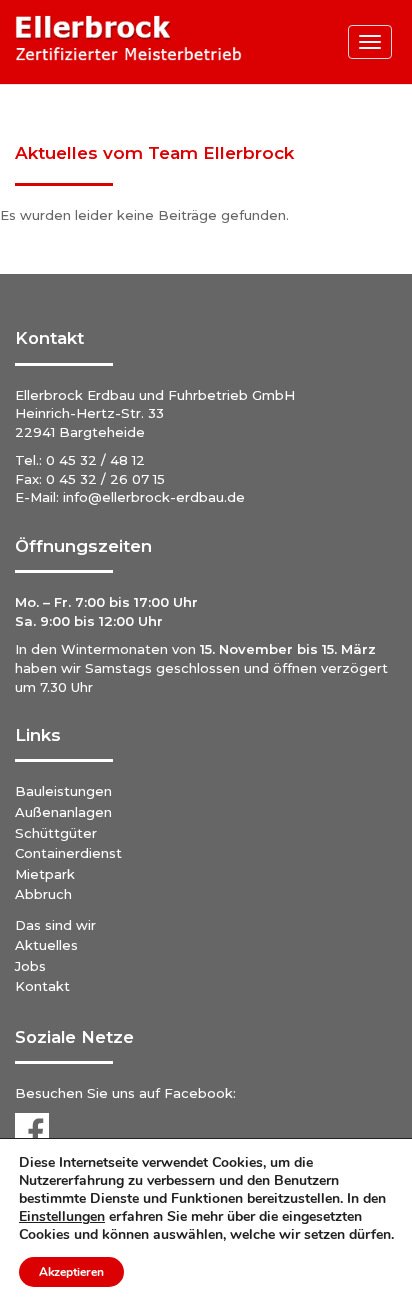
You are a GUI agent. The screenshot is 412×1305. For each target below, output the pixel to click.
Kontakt (42, 986)
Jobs (30, 966)
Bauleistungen (63, 791)
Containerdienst (68, 853)
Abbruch (43, 894)
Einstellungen (62, 1217)
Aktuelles (46, 945)
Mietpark (45, 874)
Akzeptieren (71, 1272)
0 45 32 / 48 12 (95, 460)
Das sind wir (55, 925)
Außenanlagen (63, 812)
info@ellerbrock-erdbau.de (154, 497)
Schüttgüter (56, 833)
